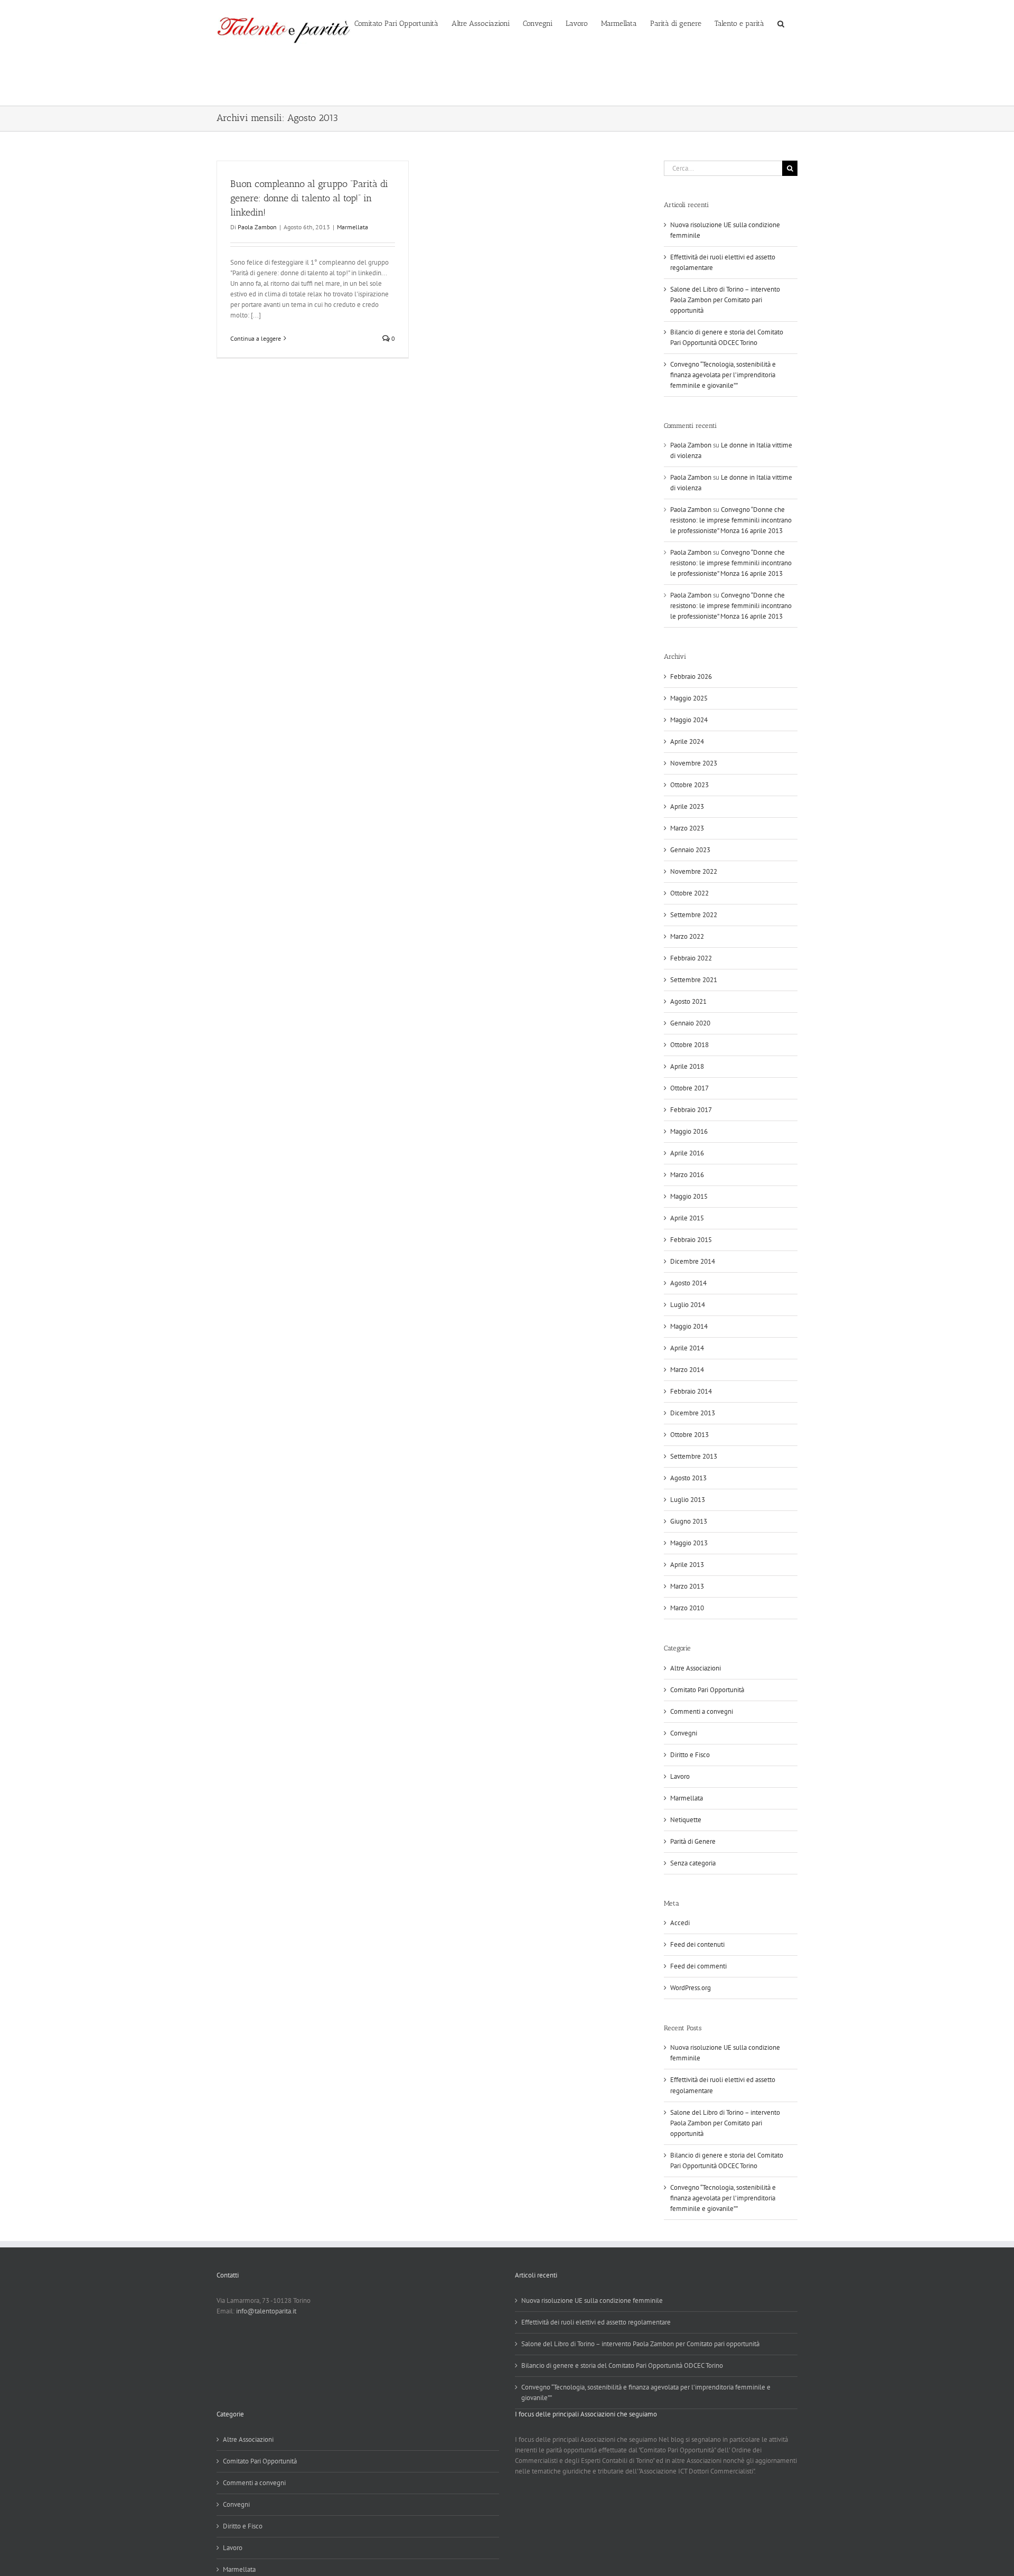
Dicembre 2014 (693, 1261)
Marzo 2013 (687, 1586)
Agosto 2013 (688, 1478)
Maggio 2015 (689, 1196)
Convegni (684, 1733)
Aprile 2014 (687, 1348)
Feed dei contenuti (697, 1944)
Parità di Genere (693, 1841)
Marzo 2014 (687, 1370)
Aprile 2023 (687, 806)
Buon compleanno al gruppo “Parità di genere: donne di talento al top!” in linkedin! (309, 198)
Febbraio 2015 (691, 1240)
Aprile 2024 (687, 741)
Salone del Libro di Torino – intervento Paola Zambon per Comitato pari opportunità (725, 300)
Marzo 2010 (687, 1608)
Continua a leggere (256, 338)
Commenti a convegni (702, 1711)
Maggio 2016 (689, 1131)
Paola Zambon (257, 227)
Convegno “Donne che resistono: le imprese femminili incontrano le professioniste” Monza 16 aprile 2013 (731, 520)
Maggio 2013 (689, 1543)
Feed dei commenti (698, 1966)
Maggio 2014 (689, 1326)
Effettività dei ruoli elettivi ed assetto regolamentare (596, 2322)
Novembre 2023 (694, 763)
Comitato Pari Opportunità (707, 1690)
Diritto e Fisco (690, 1755)
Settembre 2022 (694, 915)
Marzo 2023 (687, 828)
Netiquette (686, 1820)
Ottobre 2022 (689, 893)
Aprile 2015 (687, 1218)
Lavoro (680, 1776)
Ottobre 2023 (689, 785)
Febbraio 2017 (691, 1110)
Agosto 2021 (688, 1001)
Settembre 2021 (694, 980)
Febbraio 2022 (691, 958)
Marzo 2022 (687, 936)
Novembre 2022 (694, 871)
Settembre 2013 (694, 1456)
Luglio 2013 (688, 1500)
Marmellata (353, 227)
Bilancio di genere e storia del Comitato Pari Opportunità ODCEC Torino (622, 2365)
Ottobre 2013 (689, 1435)
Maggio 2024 (689, 720)
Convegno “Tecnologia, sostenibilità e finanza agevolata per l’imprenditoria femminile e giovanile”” (723, 375)
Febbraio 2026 (691, 676)
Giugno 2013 (689, 1521)
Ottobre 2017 (689, 1088)
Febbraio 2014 (691, 1391)
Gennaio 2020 (690, 1023)
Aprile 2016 (687, 1153)
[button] (781, 23)
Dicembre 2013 (693, 1413)
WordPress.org (691, 1988)
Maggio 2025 (689, 698)
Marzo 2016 (687, 1175)
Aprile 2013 (687, 1565)
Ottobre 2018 (689, 1045)
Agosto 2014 (688, 1283)
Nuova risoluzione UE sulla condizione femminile (592, 2300)
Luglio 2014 (688, 1305)
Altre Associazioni (696, 1668)
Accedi (680, 1923)
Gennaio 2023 (690, 850)
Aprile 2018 (687, 1066)
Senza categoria (693, 1863)
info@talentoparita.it (266, 2311)
